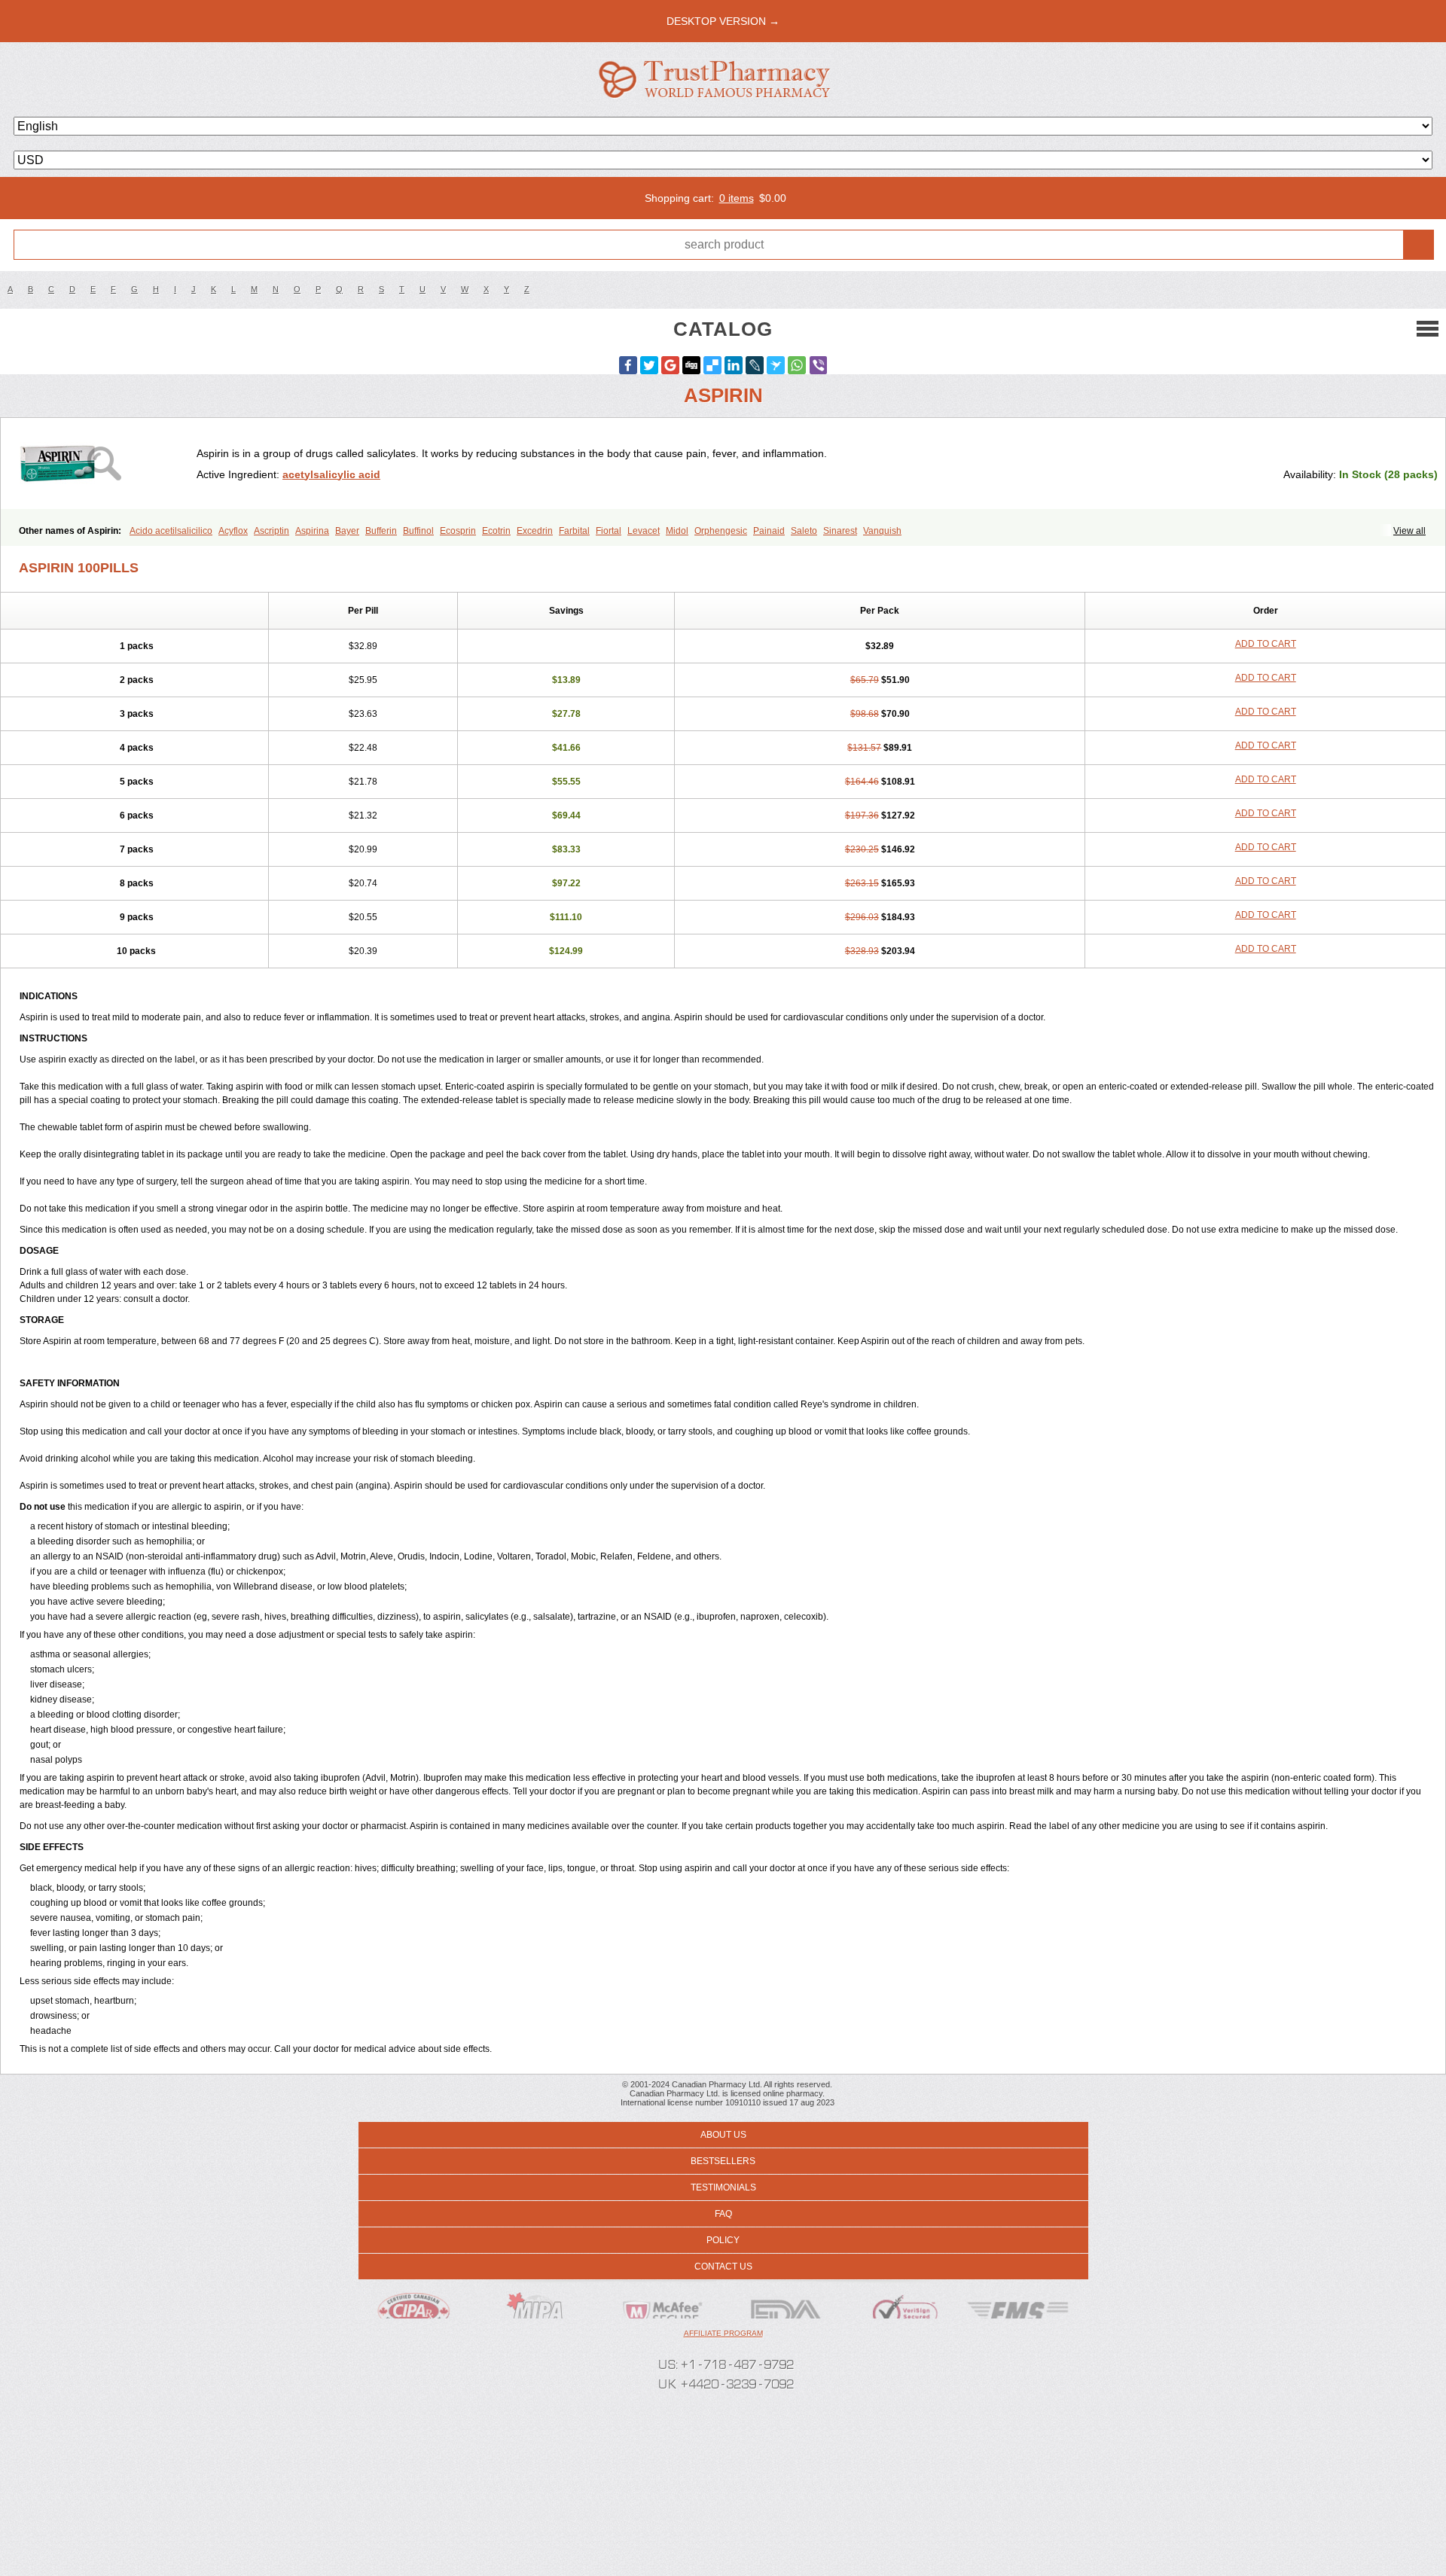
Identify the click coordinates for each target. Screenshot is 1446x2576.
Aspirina (312, 531)
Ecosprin (458, 531)
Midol (677, 531)
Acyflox (233, 531)
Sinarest (840, 531)
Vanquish (882, 531)
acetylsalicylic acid (331, 474)
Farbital (574, 531)
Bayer (347, 531)
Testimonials (723, 2187)
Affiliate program (723, 2333)
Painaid (769, 531)
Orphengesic (721, 531)
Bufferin (381, 531)
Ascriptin (272, 531)
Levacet (644, 531)
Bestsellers (723, 2161)
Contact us (723, 2267)
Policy (723, 2240)
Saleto (804, 531)
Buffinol (418, 531)
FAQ (723, 2214)
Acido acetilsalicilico (171, 531)
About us (723, 2135)
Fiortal (609, 531)
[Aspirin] (104, 463)
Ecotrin (496, 531)
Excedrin (535, 531)
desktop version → (723, 21)
